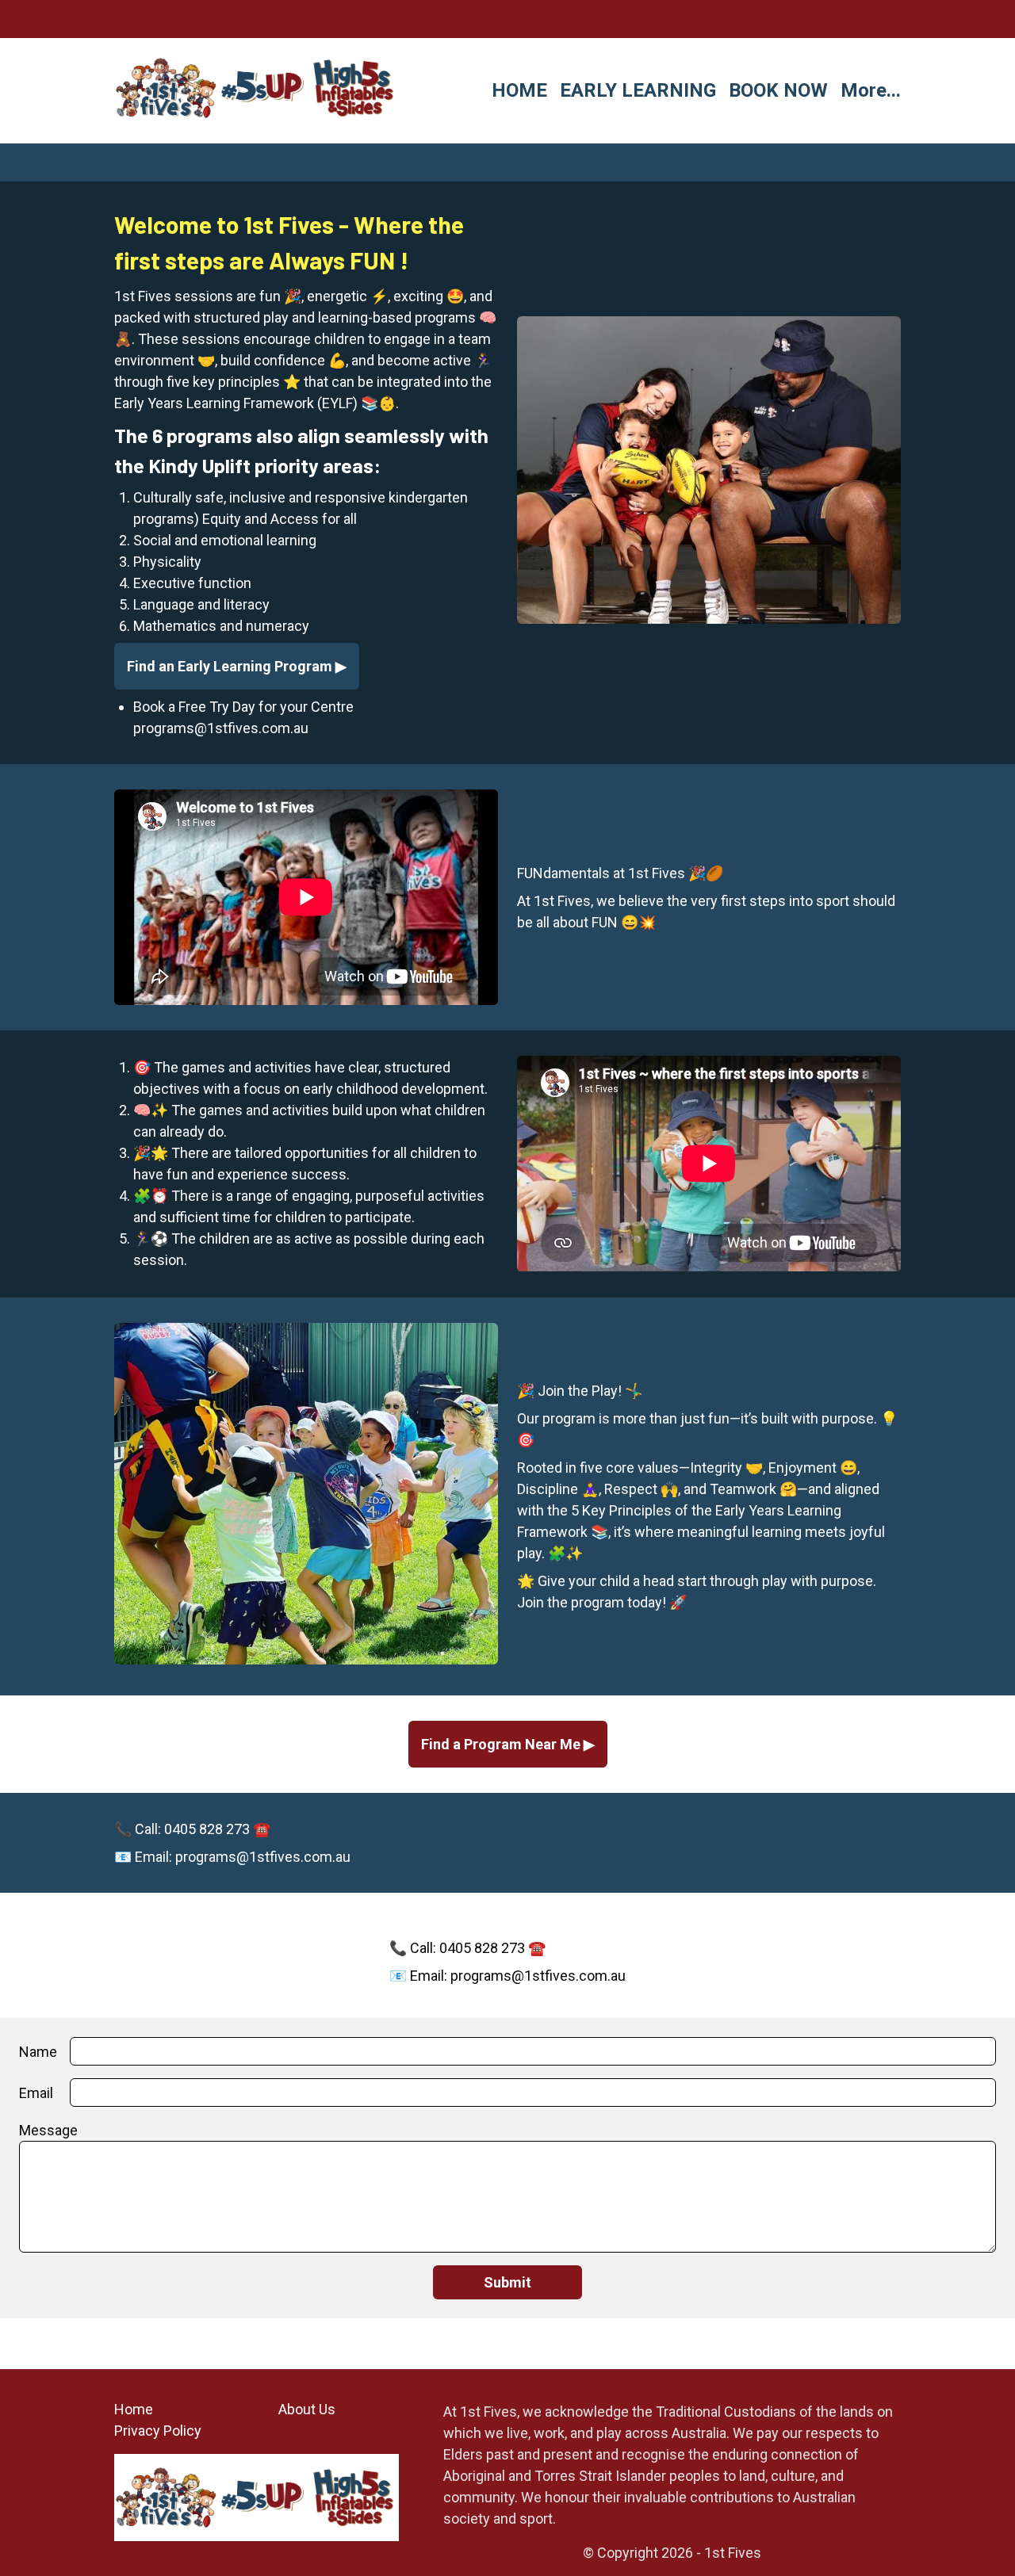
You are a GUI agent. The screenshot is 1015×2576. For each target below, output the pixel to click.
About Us (307, 2409)
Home (134, 2409)
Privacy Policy (158, 2431)
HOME (519, 90)
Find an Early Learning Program (231, 666)
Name (38, 2052)
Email (36, 2093)
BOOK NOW (778, 90)
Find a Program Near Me (502, 1744)
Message (48, 2130)
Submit (507, 2282)
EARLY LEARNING (638, 90)
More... (871, 90)
